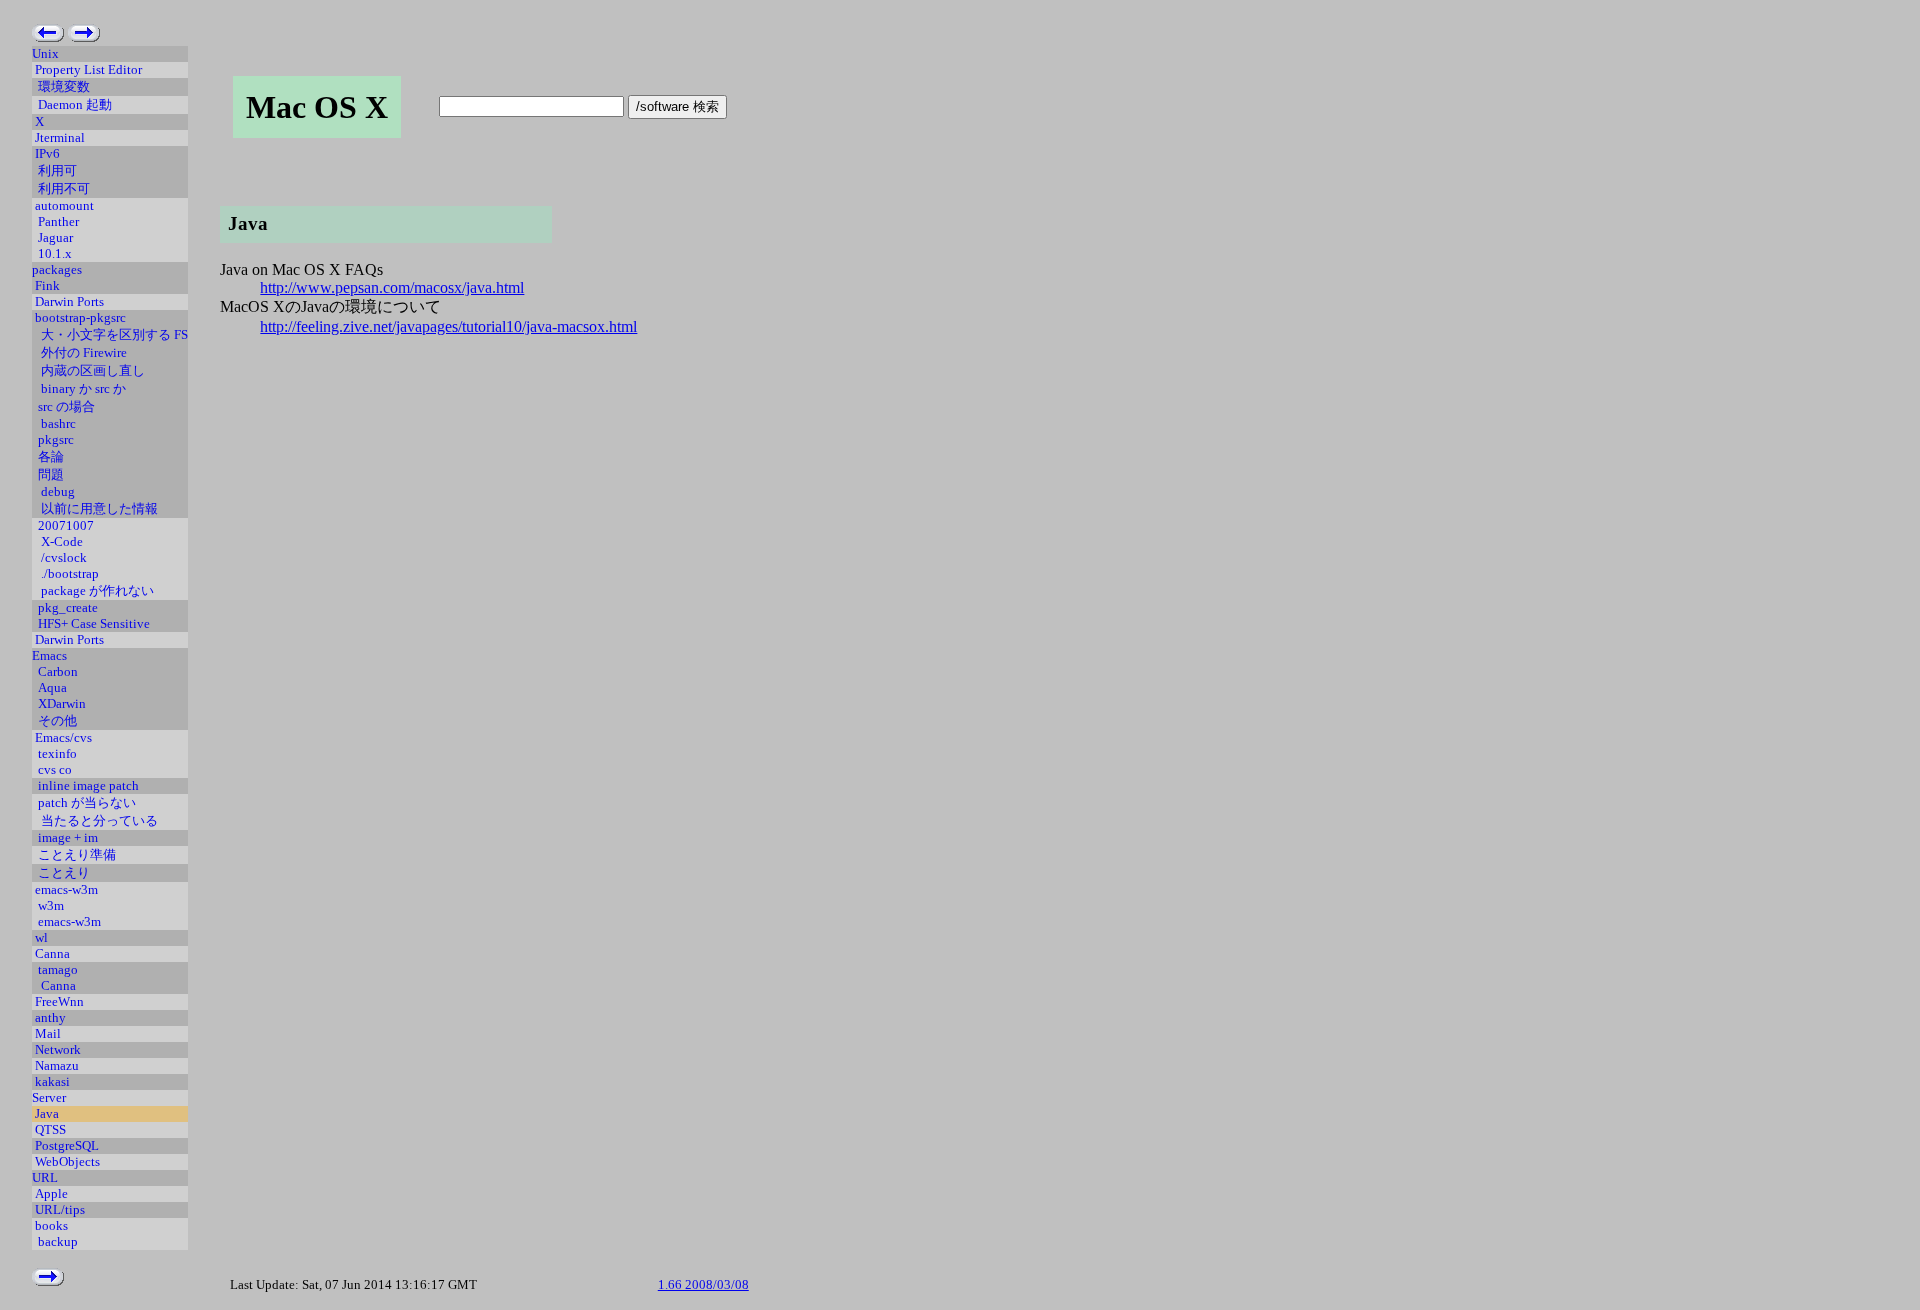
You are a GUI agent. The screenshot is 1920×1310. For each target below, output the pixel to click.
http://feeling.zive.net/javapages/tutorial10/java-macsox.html (448, 326)
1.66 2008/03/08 (703, 1284)
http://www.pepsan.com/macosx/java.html (392, 287)
